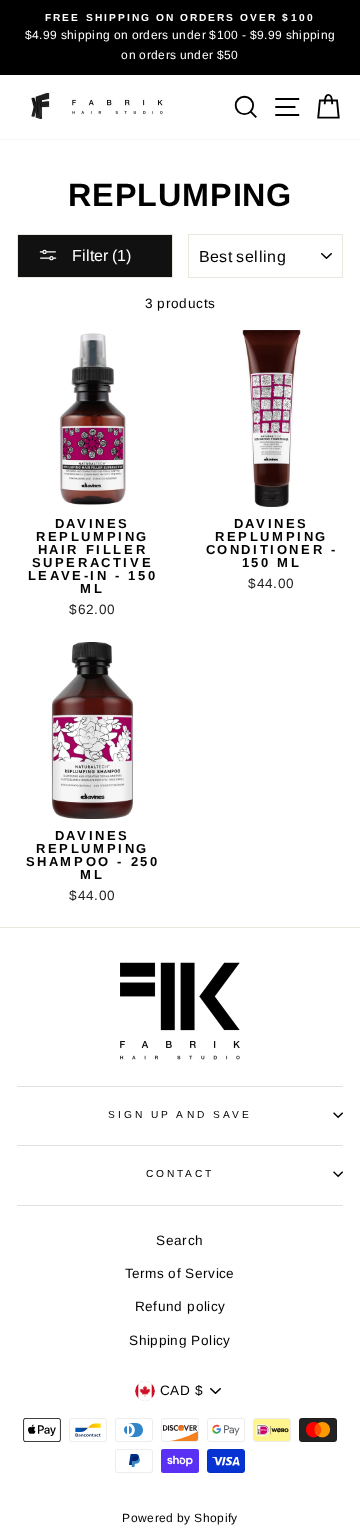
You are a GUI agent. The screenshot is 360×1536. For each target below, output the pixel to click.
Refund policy (180, 1306)
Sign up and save (180, 1114)
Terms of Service (179, 1273)
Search (179, 1240)
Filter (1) (99, 255)
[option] (180, 37)
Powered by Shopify (179, 1518)
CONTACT (180, 1173)
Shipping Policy (179, 1340)
